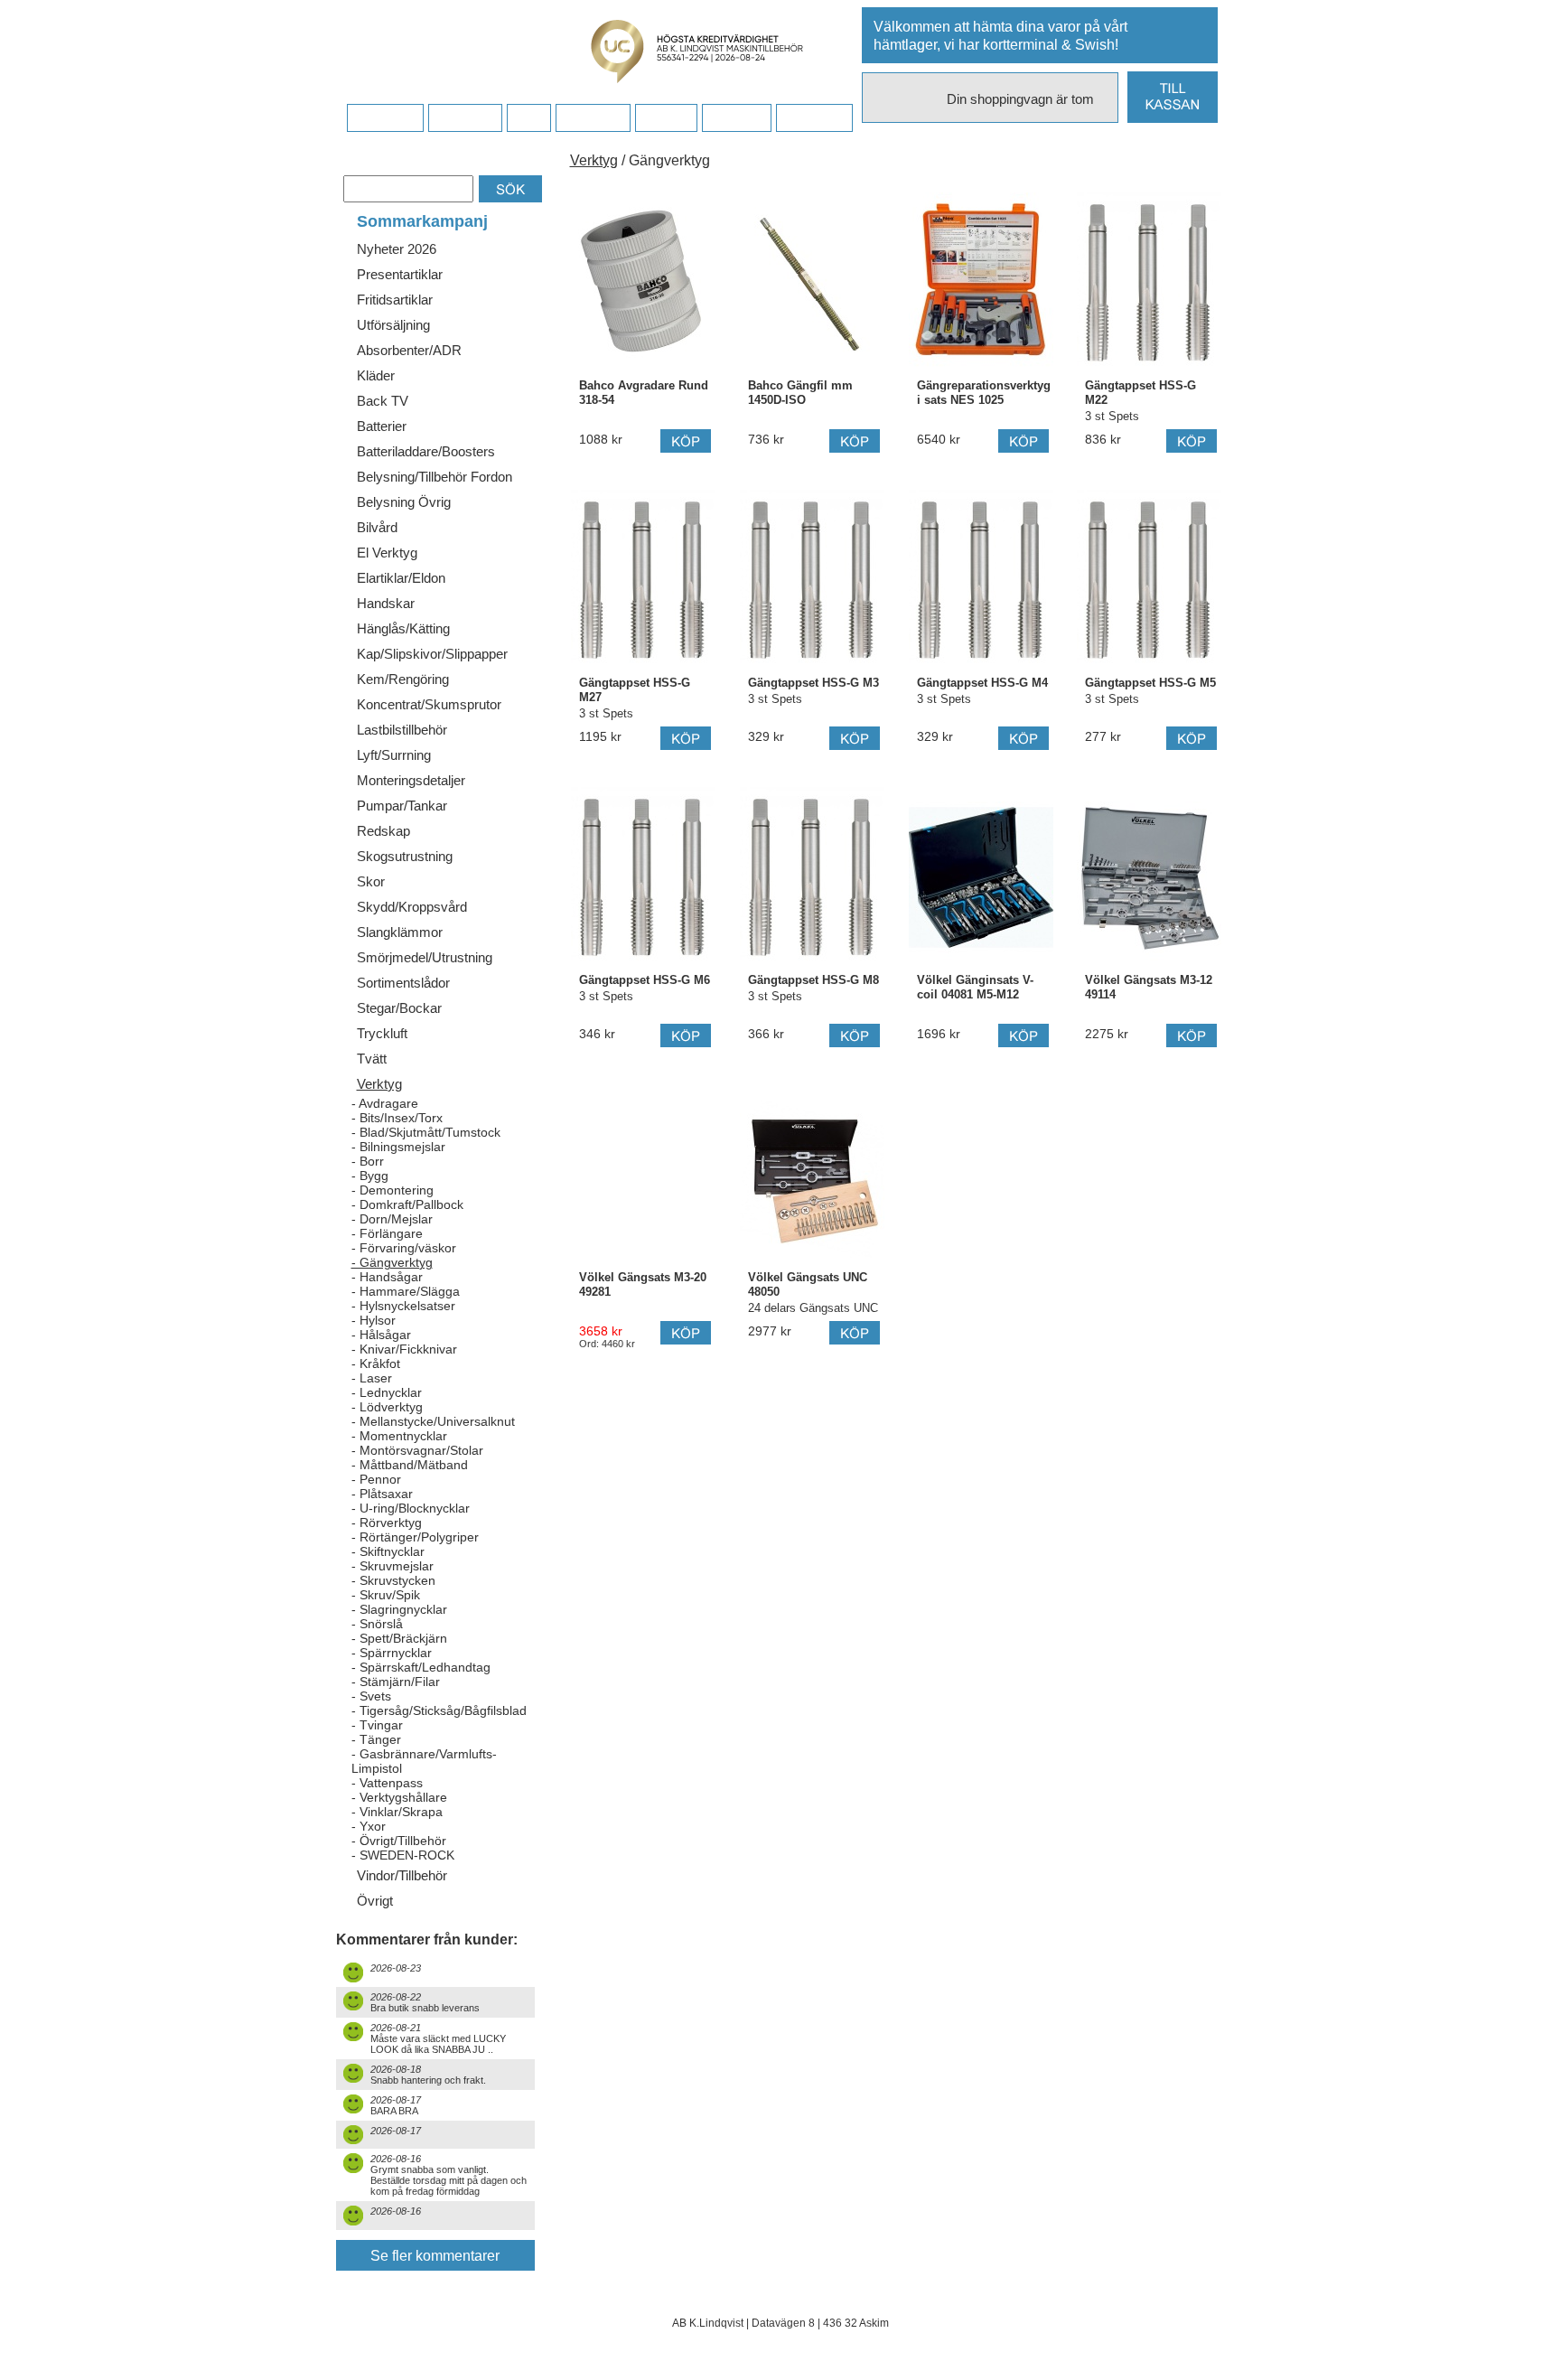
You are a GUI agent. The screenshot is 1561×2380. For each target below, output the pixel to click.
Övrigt (375, 1901)
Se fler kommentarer (435, 2256)
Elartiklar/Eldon (401, 578)
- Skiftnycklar (388, 1551)
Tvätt (372, 1059)
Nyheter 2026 (397, 249)
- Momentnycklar (399, 1436)
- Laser (372, 1378)
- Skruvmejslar (393, 1566)
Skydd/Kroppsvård (412, 907)
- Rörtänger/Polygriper (415, 1537)
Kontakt (666, 118)
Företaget (593, 118)
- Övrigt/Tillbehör (399, 1841)
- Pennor (376, 1479)
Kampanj (736, 118)
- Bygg (370, 1176)
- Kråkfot (376, 1363)
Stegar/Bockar (399, 1008)
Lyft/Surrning (394, 755)
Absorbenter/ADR (409, 350)
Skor (371, 881)
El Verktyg (387, 553)
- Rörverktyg (387, 1523)
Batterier (382, 426)
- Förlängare (387, 1233)
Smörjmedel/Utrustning (425, 957)
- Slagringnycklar (399, 1609)
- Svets (371, 1696)
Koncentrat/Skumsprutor (429, 704)
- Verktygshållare (399, 1797)
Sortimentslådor (403, 983)
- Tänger (376, 1739)
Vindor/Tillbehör (402, 1875)
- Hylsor (374, 1320)
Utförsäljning (393, 325)
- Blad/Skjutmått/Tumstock (426, 1132)
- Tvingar (377, 1725)
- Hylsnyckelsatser (403, 1306)
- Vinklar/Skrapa (397, 1812)
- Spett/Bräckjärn (399, 1638)
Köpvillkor (465, 118)
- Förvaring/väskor (404, 1248)
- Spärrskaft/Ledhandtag (421, 1667)
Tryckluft (382, 1033)
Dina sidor (814, 118)
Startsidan (385, 118)
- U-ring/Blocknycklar (411, 1508)
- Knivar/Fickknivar (404, 1349)
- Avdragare (385, 1103)
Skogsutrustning (405, 856)
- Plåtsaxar (382, 1494)
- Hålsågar (381, 1335)
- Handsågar (387, 1277)
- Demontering (393, 1190)
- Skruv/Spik (386, 1595)
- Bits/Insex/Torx (397, 1118)
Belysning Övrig (404, 502)
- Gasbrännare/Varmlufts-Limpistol (424, 1761)
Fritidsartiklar (395, 300)
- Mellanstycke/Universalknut (433, 1421)
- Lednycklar (387, 1392)
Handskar (386, 603)
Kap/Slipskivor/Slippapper (432, 654)
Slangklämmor (400, 932)
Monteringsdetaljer (411, 780)
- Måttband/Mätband (410, 1465)
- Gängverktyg (392, 1262)
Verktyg (379, 1084)
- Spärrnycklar (392, 1653)
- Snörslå (377, 1624)
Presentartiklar (400, 274)
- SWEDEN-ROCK (403, 1855)
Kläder (376, 375)
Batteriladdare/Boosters (426, 451)
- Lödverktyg (387, 1407)
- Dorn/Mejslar (392, 1219)
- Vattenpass (387, 1783)
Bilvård (377, 527)
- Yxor (369, 1826)
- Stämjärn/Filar (396, 1682)
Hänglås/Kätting (403, 628)
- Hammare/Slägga (406, 1291)
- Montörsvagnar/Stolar (417, 1450)
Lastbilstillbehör (402, 730)
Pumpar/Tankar (402, 806)
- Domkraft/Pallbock (407, 1204)
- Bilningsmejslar (398, 1147)
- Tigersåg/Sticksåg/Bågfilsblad (439, 1710)
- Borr (368, 1161)
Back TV (383, 401)
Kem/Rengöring (403, 679)
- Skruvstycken (393, 1580)
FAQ (528, 118)
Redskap (383, 831)
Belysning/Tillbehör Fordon (435, 477)
